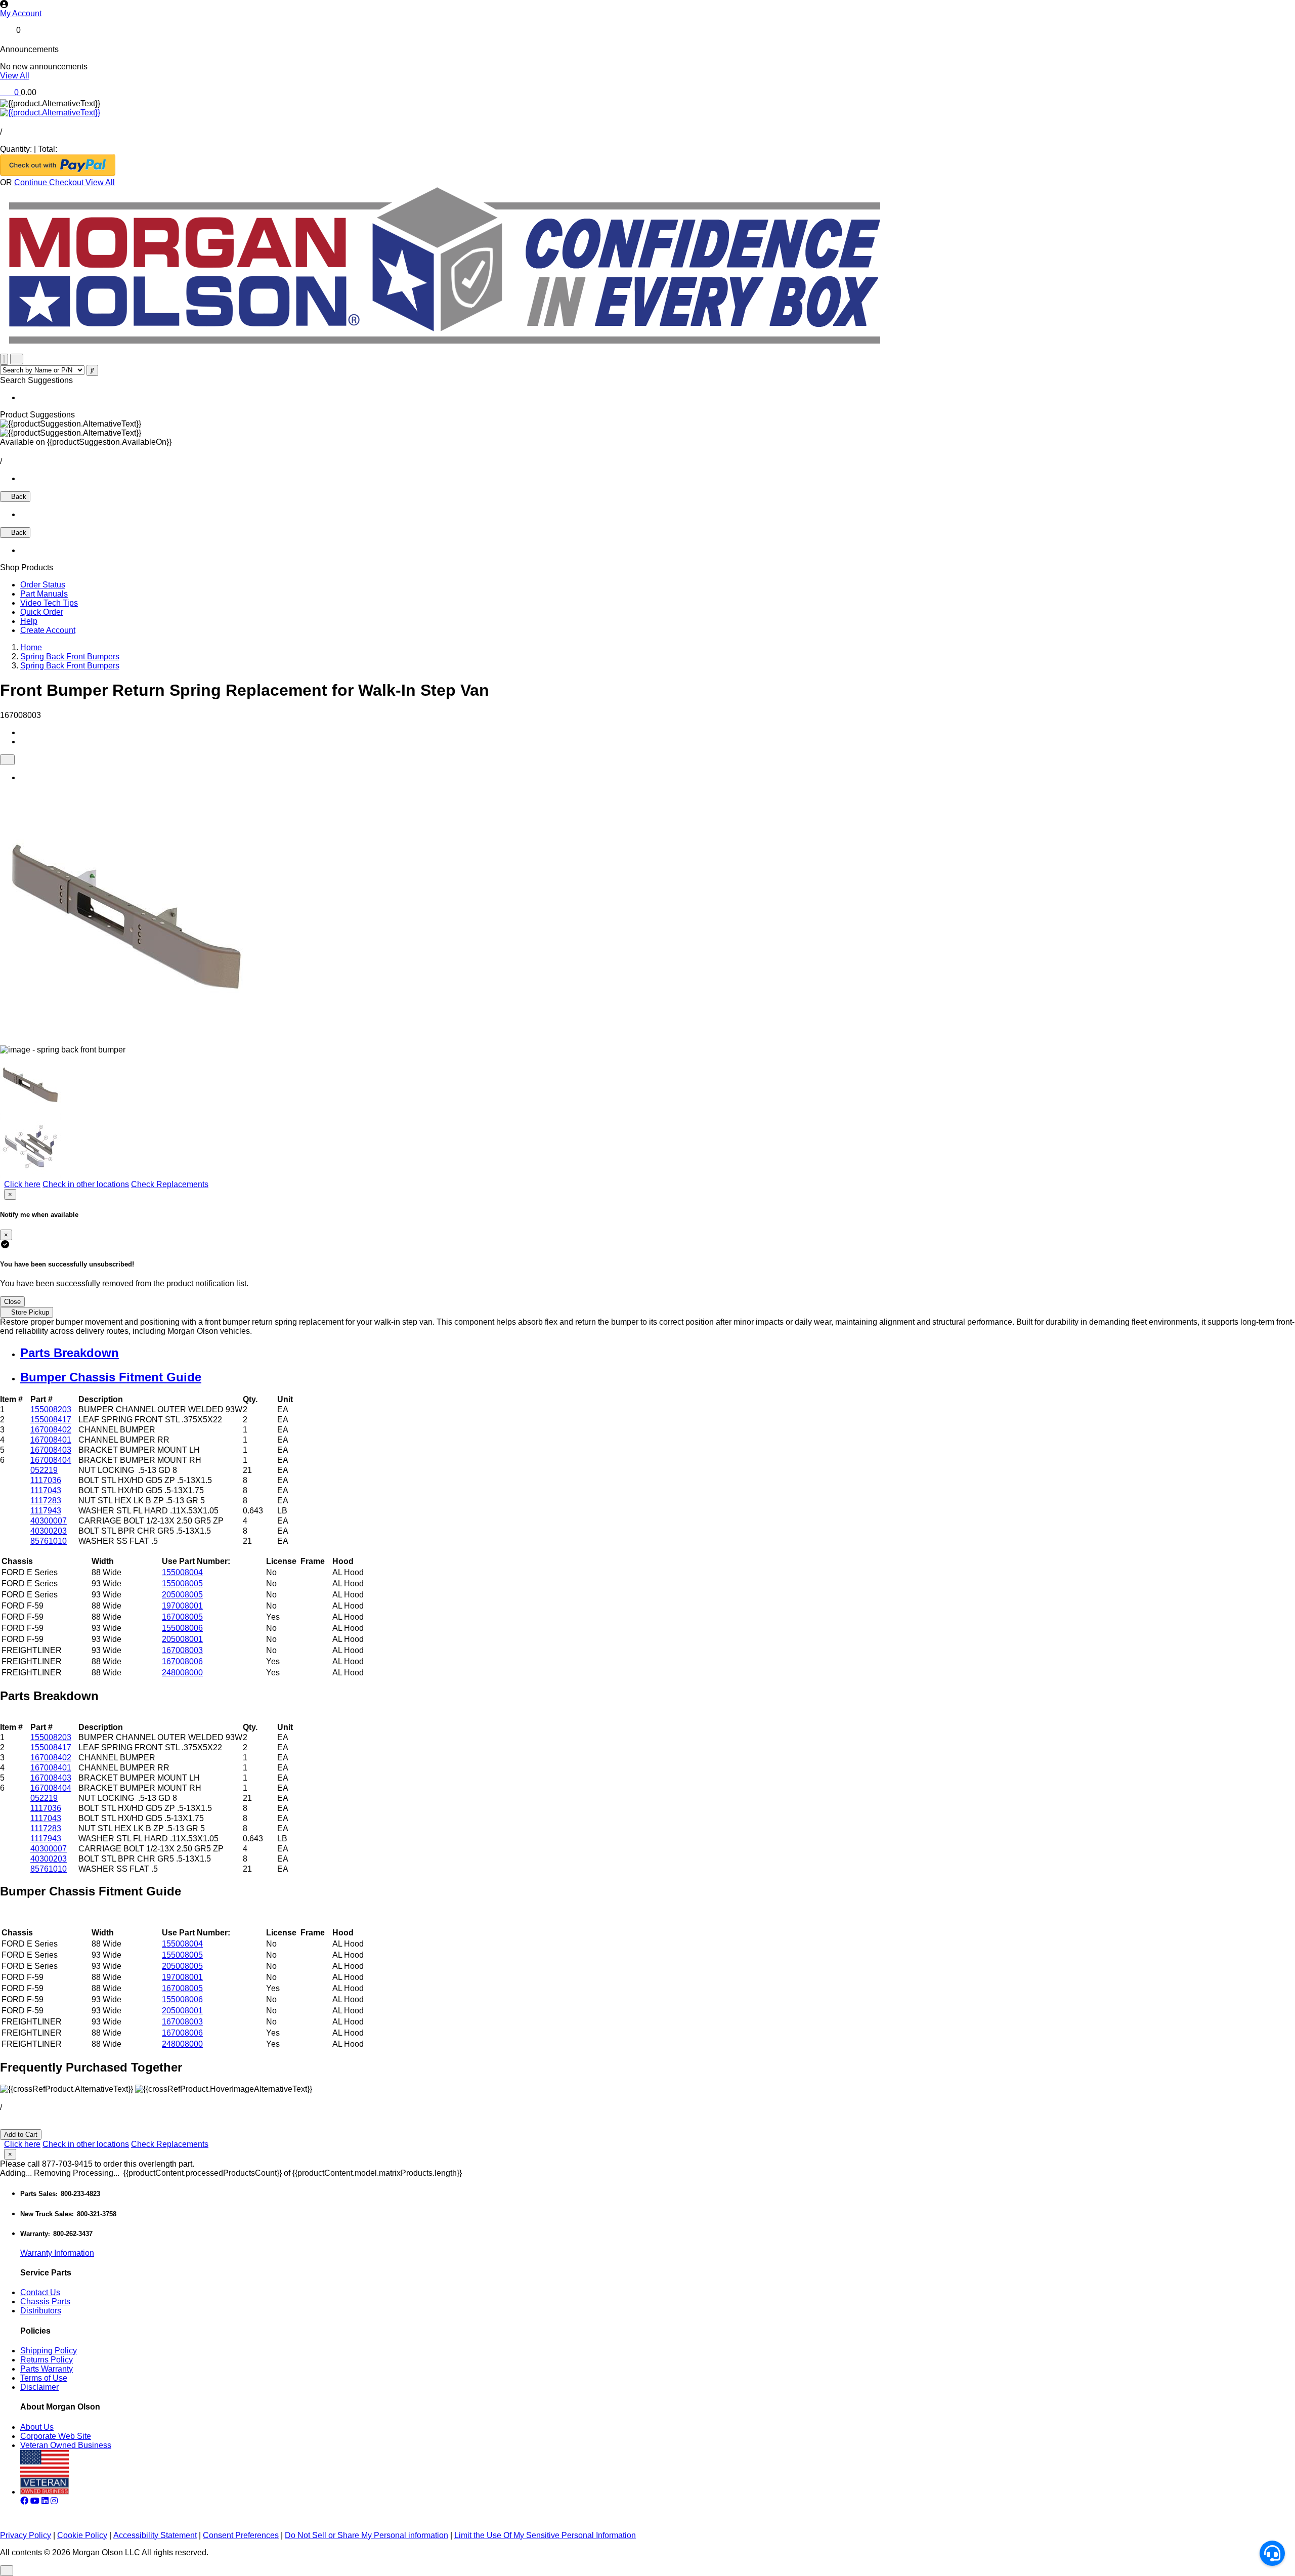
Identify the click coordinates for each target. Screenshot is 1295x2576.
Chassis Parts (45, 2301)
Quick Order (42, 612)
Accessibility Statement (155, 2535)
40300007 (49, 1521)
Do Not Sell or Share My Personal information (366, 2535)
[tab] (658, 1353)
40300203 (49, 1531)
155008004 (182, 1572)
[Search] (92, 370)
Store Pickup (29, 1312)
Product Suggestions (37, 415)
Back (18, 497)
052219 (44, 1470)
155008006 (182, 1628)
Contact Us (40, 2292)
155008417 (51, 1420)
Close (12, 1302)
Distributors (41, 2311)
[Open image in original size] (444, 349)
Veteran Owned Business (66, 2445)
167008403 (51, 1450)
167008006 (182, 1661)
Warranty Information (57, 2253)
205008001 (182, 1639)
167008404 (51, 1460)
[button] (647, 14)
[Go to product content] (50, 113)
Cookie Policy (82, 2535)
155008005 (182, 1583)
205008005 (182, 1595)
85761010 (49, 1541)
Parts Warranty (47, 2369)
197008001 (182, 1606)
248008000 (182, 1673)
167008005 (182, 1617)
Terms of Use (44, 2378)
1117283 (46, 1501)
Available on (86, 442)
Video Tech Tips (49, 603)
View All (15, 76)
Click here (22, 1184)
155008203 (51, 1409)
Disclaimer (39, 2387)
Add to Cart (21, 2135)
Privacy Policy (26, 2535)
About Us (37, 2427)
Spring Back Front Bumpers (70, 657)
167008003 (182, 1650)
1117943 (46, 1511)
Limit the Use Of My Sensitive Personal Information (545, 2535)
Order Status (43, 585)
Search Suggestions (36, 380)
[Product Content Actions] (7, 760)
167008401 (51, 1440)
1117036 (46, 1480)
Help (29, 621)
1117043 (46, 1490)
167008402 (51, 1430)
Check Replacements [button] (170, 1184)
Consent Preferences (241, 2535)
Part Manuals (44, 594)
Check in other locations (86, 1184)
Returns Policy (47, 2360)
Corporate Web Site (56, 2436)
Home (31, 647)
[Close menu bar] (4, 359)
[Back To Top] (7, 2571)
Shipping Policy (49, 2351)
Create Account (48, 630)
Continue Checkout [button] (50, 182)
